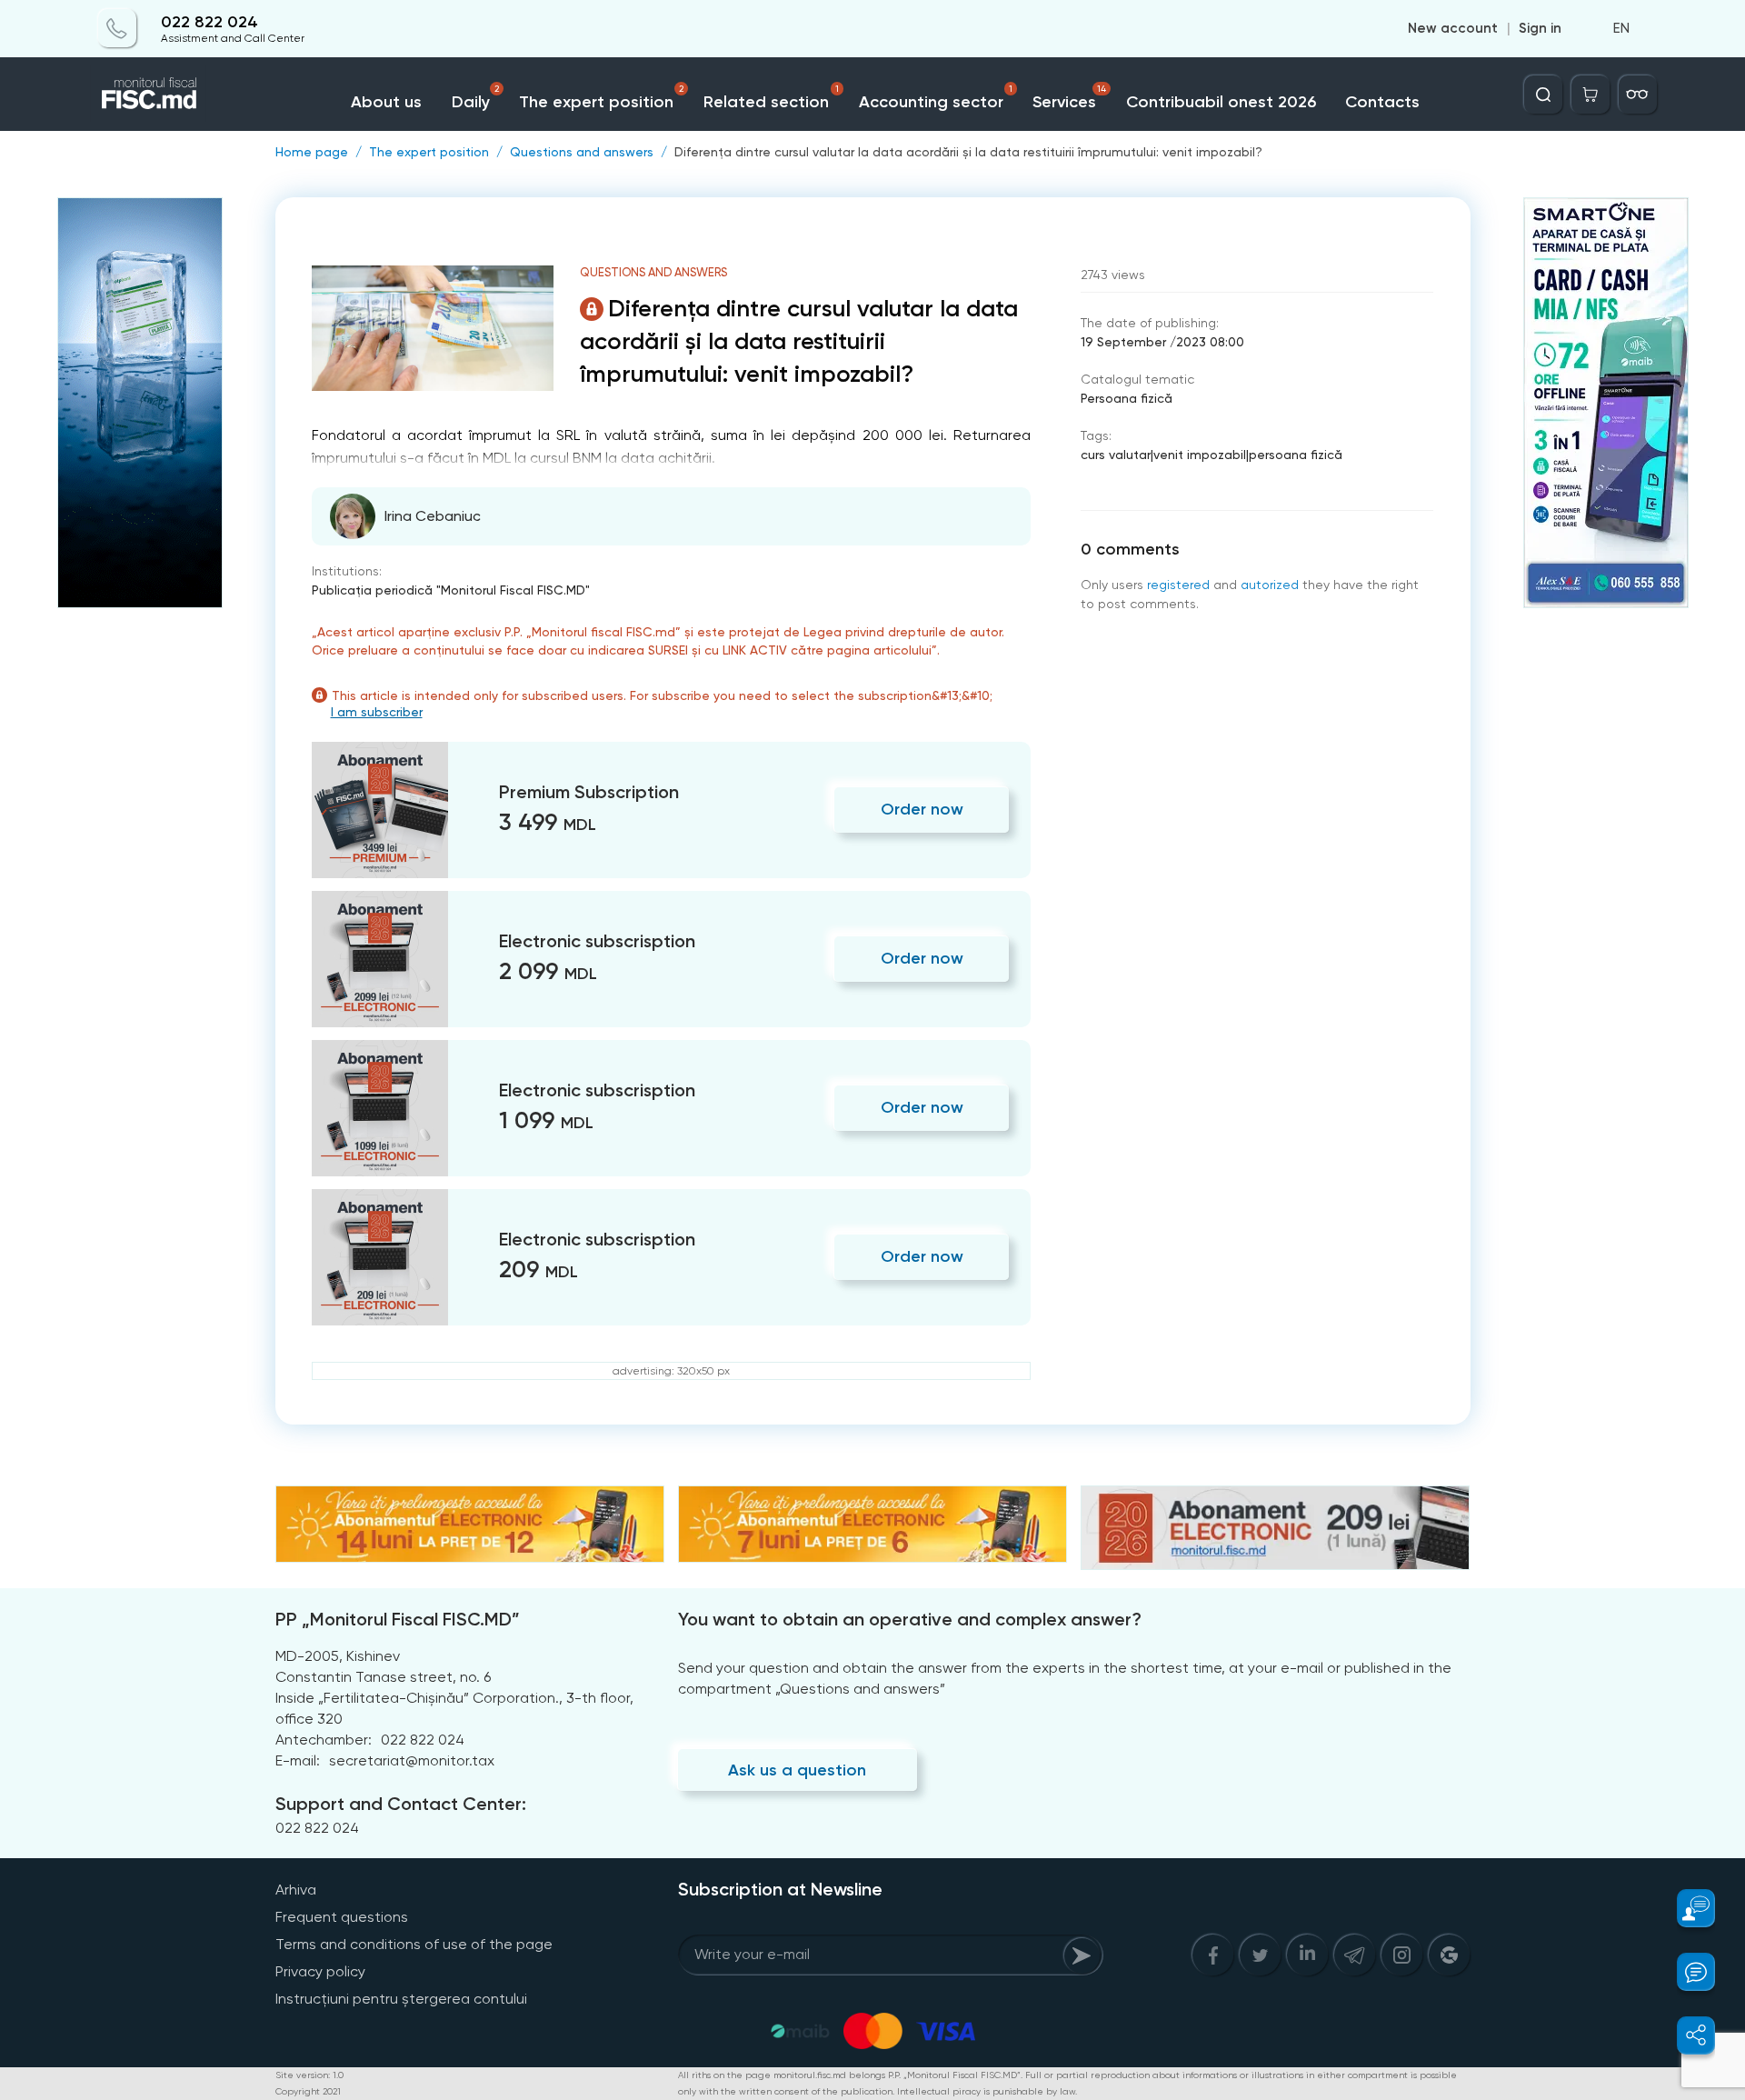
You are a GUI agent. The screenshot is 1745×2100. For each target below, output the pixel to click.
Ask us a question (797, 1770)
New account (1453, 29)
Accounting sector (936, 98)
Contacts (1382, 102)
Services (1069, 98)
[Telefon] (117, 29)
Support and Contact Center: (401, 1804)
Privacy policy (320, 1971)
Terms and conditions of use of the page (414, 1944)
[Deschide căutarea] (1543, 95)
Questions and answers (582, 152)
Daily (476, 98)
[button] (1685, 1908)
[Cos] (1590, 95)
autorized (1270, 585)
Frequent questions (342, 1917)
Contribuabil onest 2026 (1221, 102)
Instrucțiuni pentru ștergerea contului (401, 1999)
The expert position (601, 98)
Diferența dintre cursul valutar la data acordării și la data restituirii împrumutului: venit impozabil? (968, 152)
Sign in (1540, 29)
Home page (312, 152)
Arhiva (296, 1890)
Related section (771, 98)
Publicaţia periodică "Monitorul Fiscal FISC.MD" (451, 590)
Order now (922, 809)
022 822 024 (209, 22)
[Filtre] (1638, 95)
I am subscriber (377, 712)
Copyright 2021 (308, 2091)
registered (1178, 585)
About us (386, 102)
